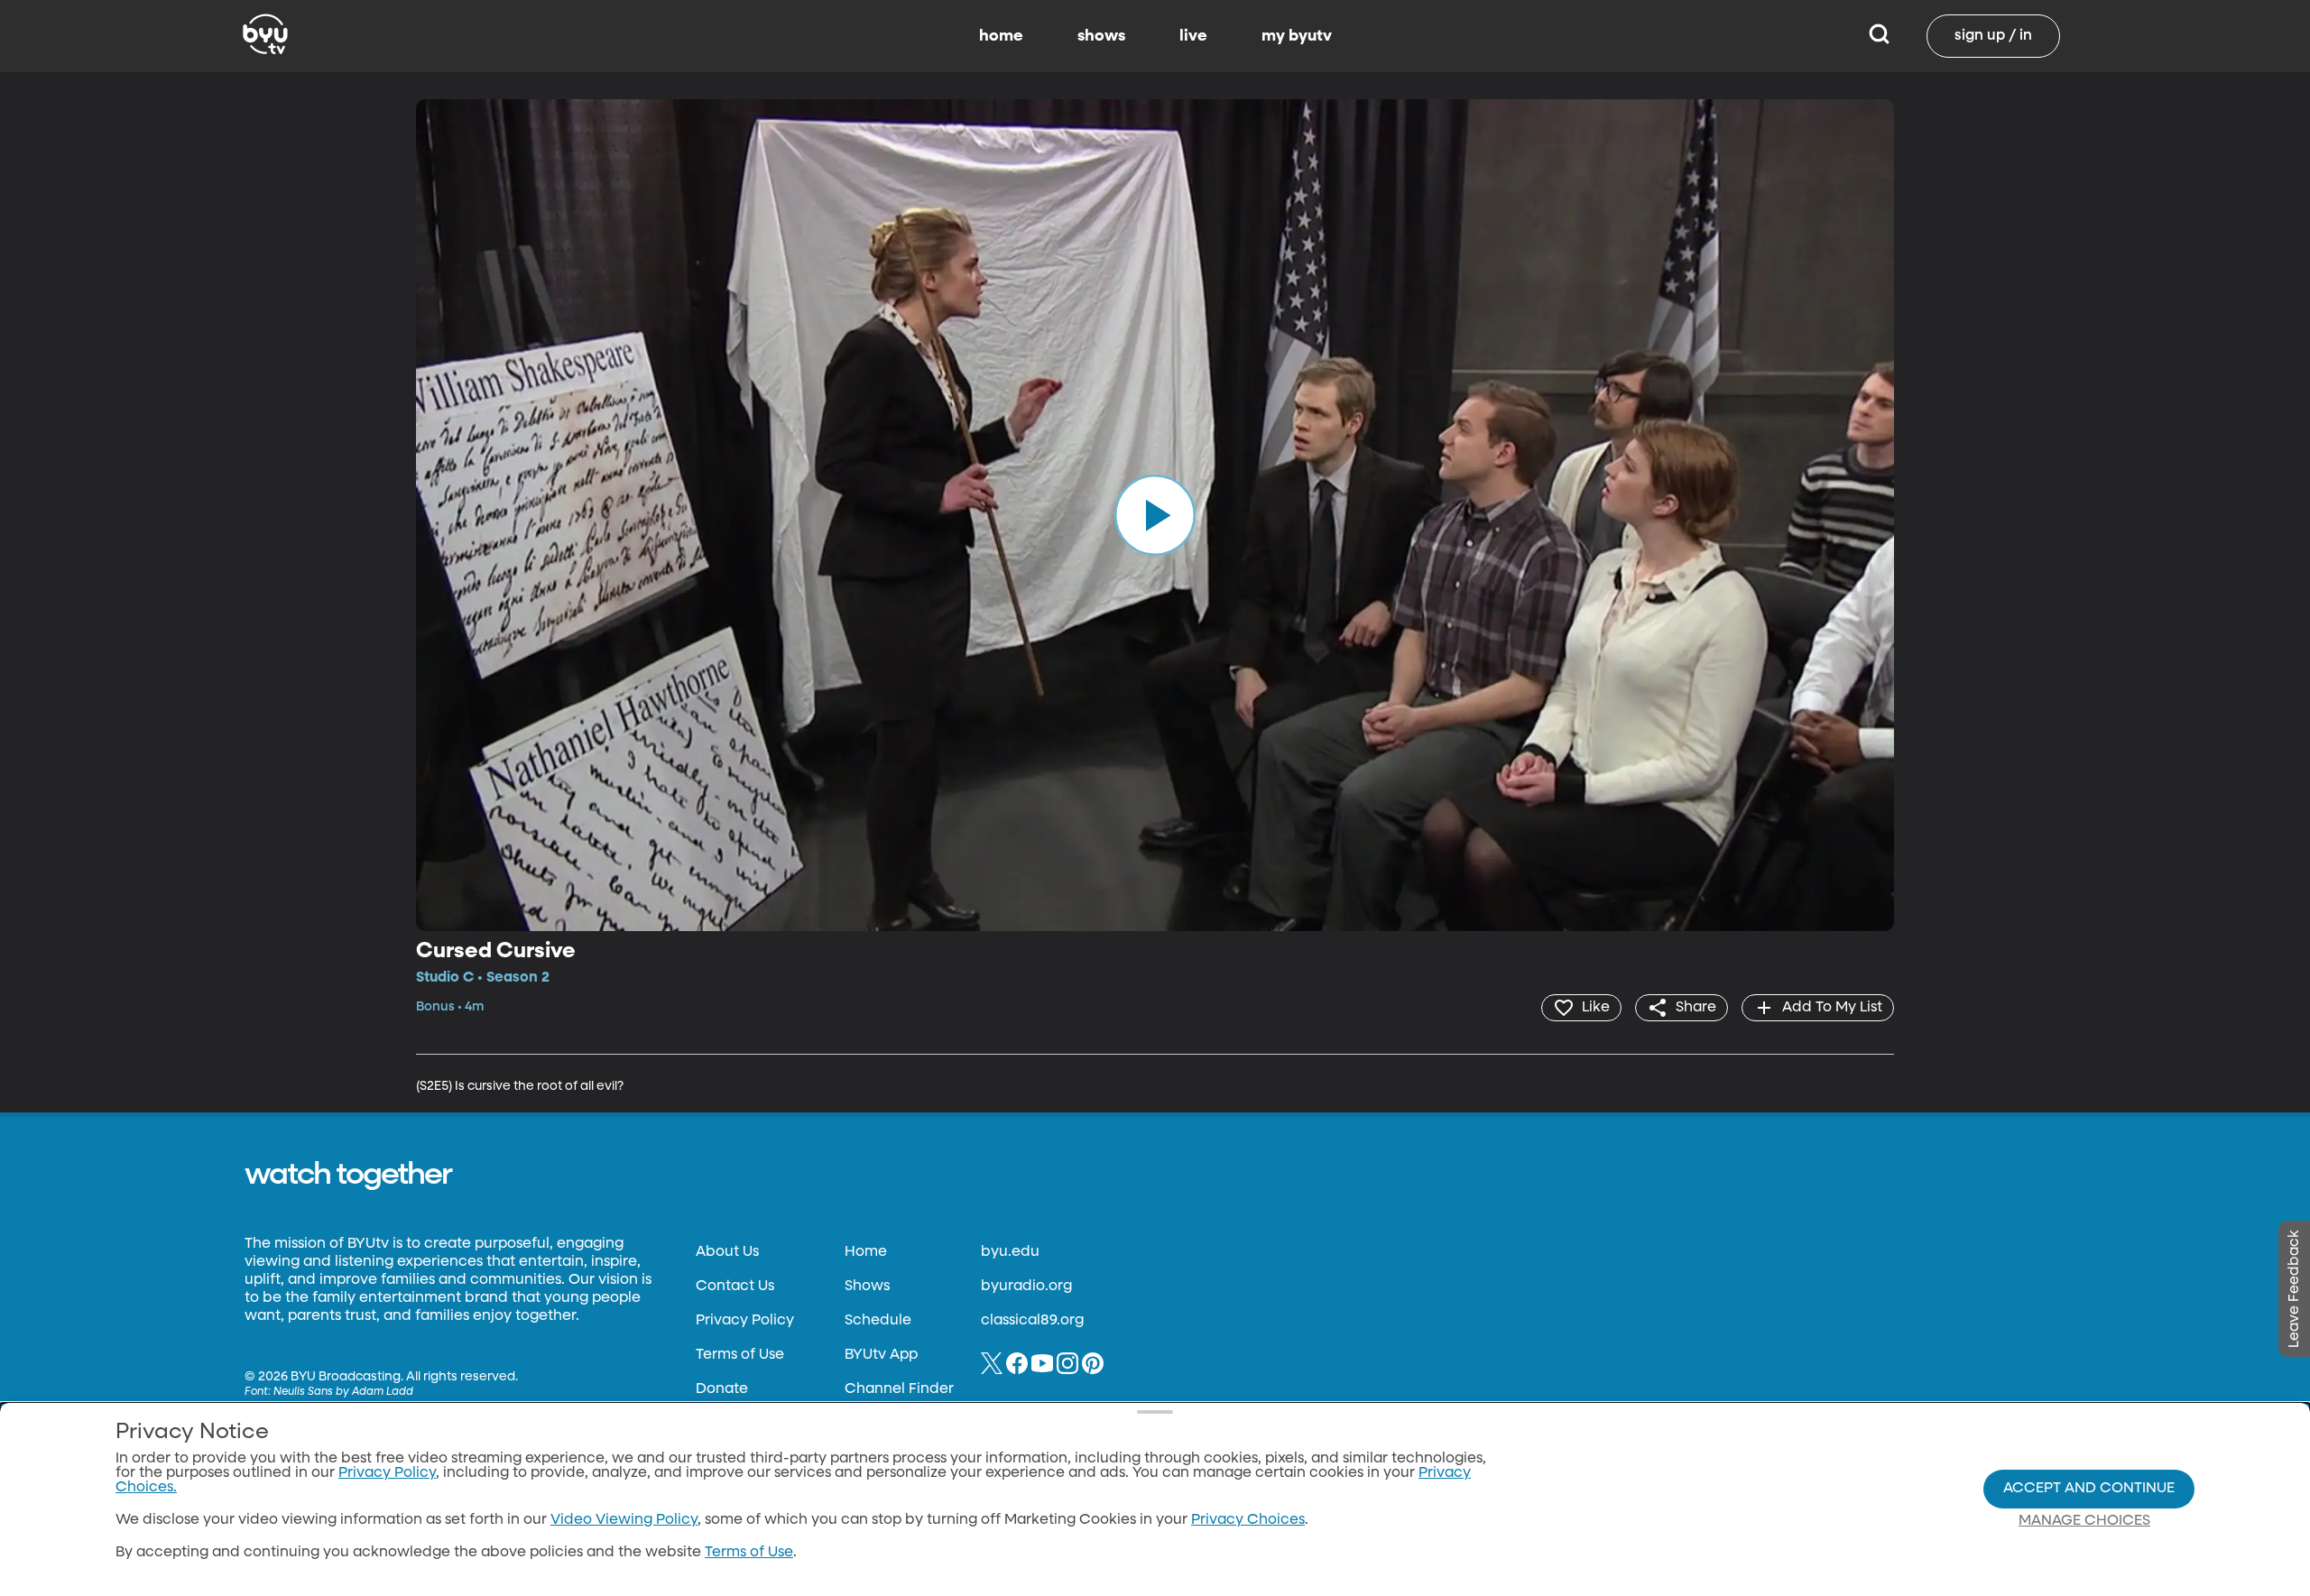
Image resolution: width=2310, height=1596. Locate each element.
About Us (727, 1252)
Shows (867, 1287)
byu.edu (1010, 1252)
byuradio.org (1026, 1287)
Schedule (878, 1321)
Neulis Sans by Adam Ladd (343, 1392)
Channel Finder (899, 1389)
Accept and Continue (2089, 1489)
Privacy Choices (1248, 1520)
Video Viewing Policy (624, 1520)
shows (1101, 36)
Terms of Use (740, 1355)
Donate (722, 1389)
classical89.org (1032, 1321)
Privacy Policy (745, 1321)
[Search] (1879, 36)
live (1193, 36)
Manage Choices (2084, 1521)
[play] (1155, 515)
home (1001, 36)
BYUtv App (881, 1355)
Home (866, 1252)
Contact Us (735, 1287)
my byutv (1297, 36)
